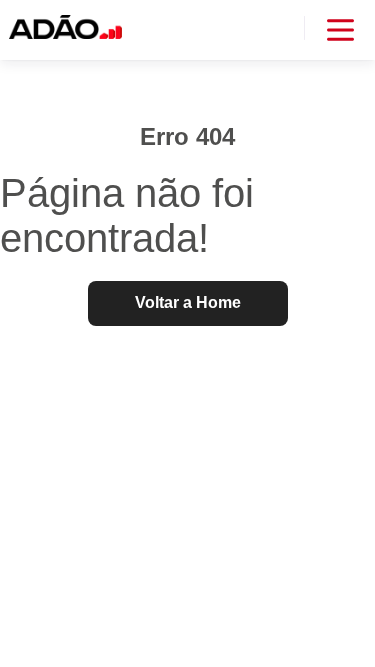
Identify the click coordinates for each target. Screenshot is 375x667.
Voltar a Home (188, 302)
